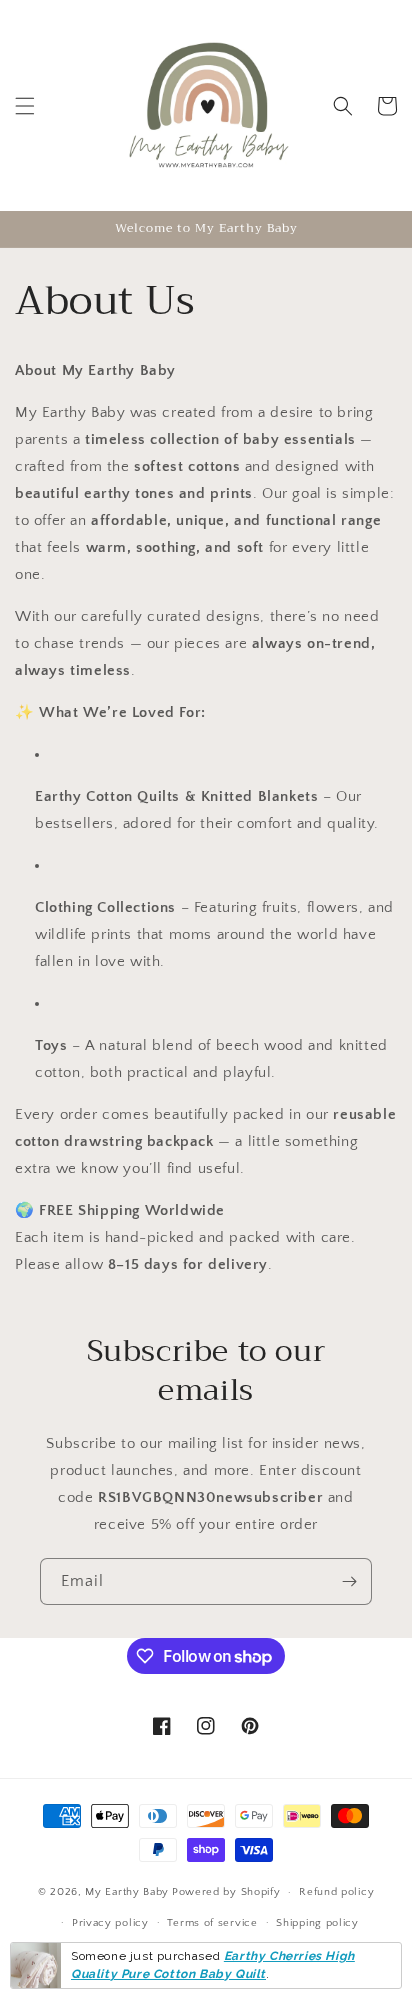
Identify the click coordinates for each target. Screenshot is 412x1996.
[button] (25, 106)
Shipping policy (317, 1923)
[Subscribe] (349, 1581)
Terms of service (212, 1923)
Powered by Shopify (226, 1892)
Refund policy (336, 1892)
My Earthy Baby (127, 1892)
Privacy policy (110, 1923)
